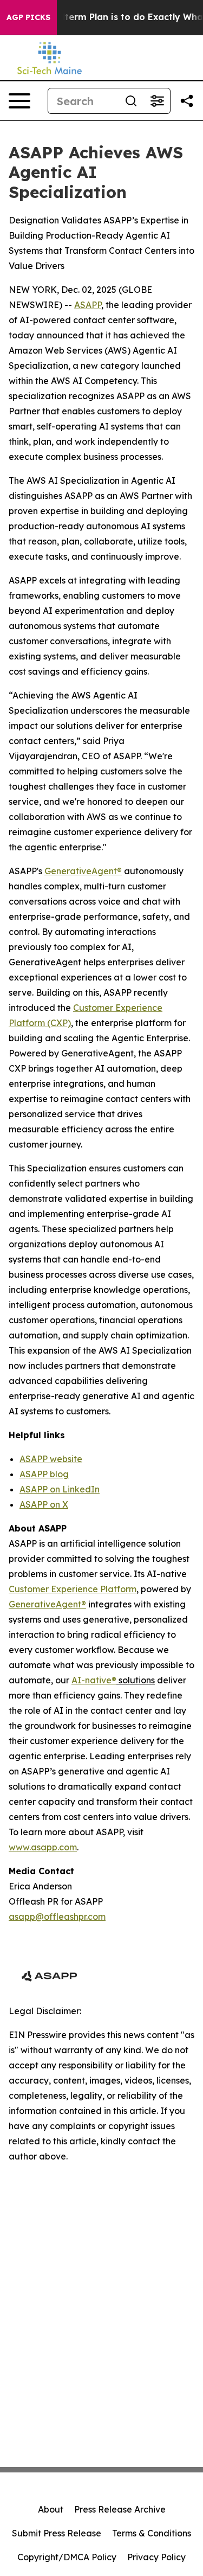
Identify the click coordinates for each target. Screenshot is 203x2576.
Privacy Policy (156, 2557)
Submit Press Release (57, 2533)
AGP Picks (28, 17)
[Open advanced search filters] (157, 101)
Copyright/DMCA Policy (67, 2557)
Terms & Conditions (152, 2533)
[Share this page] (187, 101)
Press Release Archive (120, 2509)
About (51, 2509)
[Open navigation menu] (19, 101)
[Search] (131, 101)
